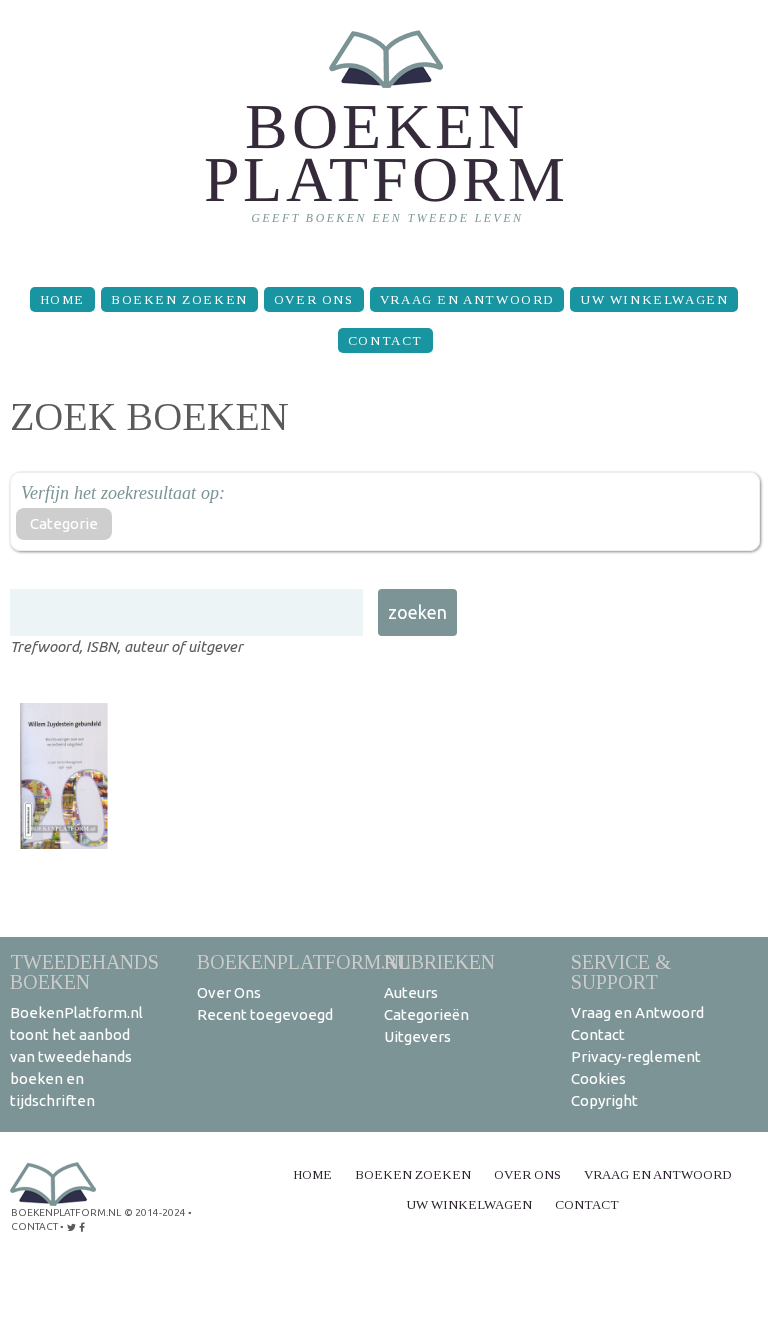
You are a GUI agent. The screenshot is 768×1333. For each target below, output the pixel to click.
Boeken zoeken (179, 299)
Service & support (621, 971)
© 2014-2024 (155, 1212)
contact (34, 1226)
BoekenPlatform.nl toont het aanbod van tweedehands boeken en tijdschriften (76, 1056)
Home (62, 299)
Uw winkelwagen (654, 299)
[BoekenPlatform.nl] (384, 135)
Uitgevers (417, 1036)
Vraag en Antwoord (467, 299)
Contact (385, 340)
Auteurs (411, 992)
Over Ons (314, 299)
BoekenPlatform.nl (304, 961)
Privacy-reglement (636, 1056)
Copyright (604, 1100)
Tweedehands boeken (84, 971)
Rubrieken (439, 961)
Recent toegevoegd (265, 1014)
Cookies (598, 1078)
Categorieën (426, 1014)
